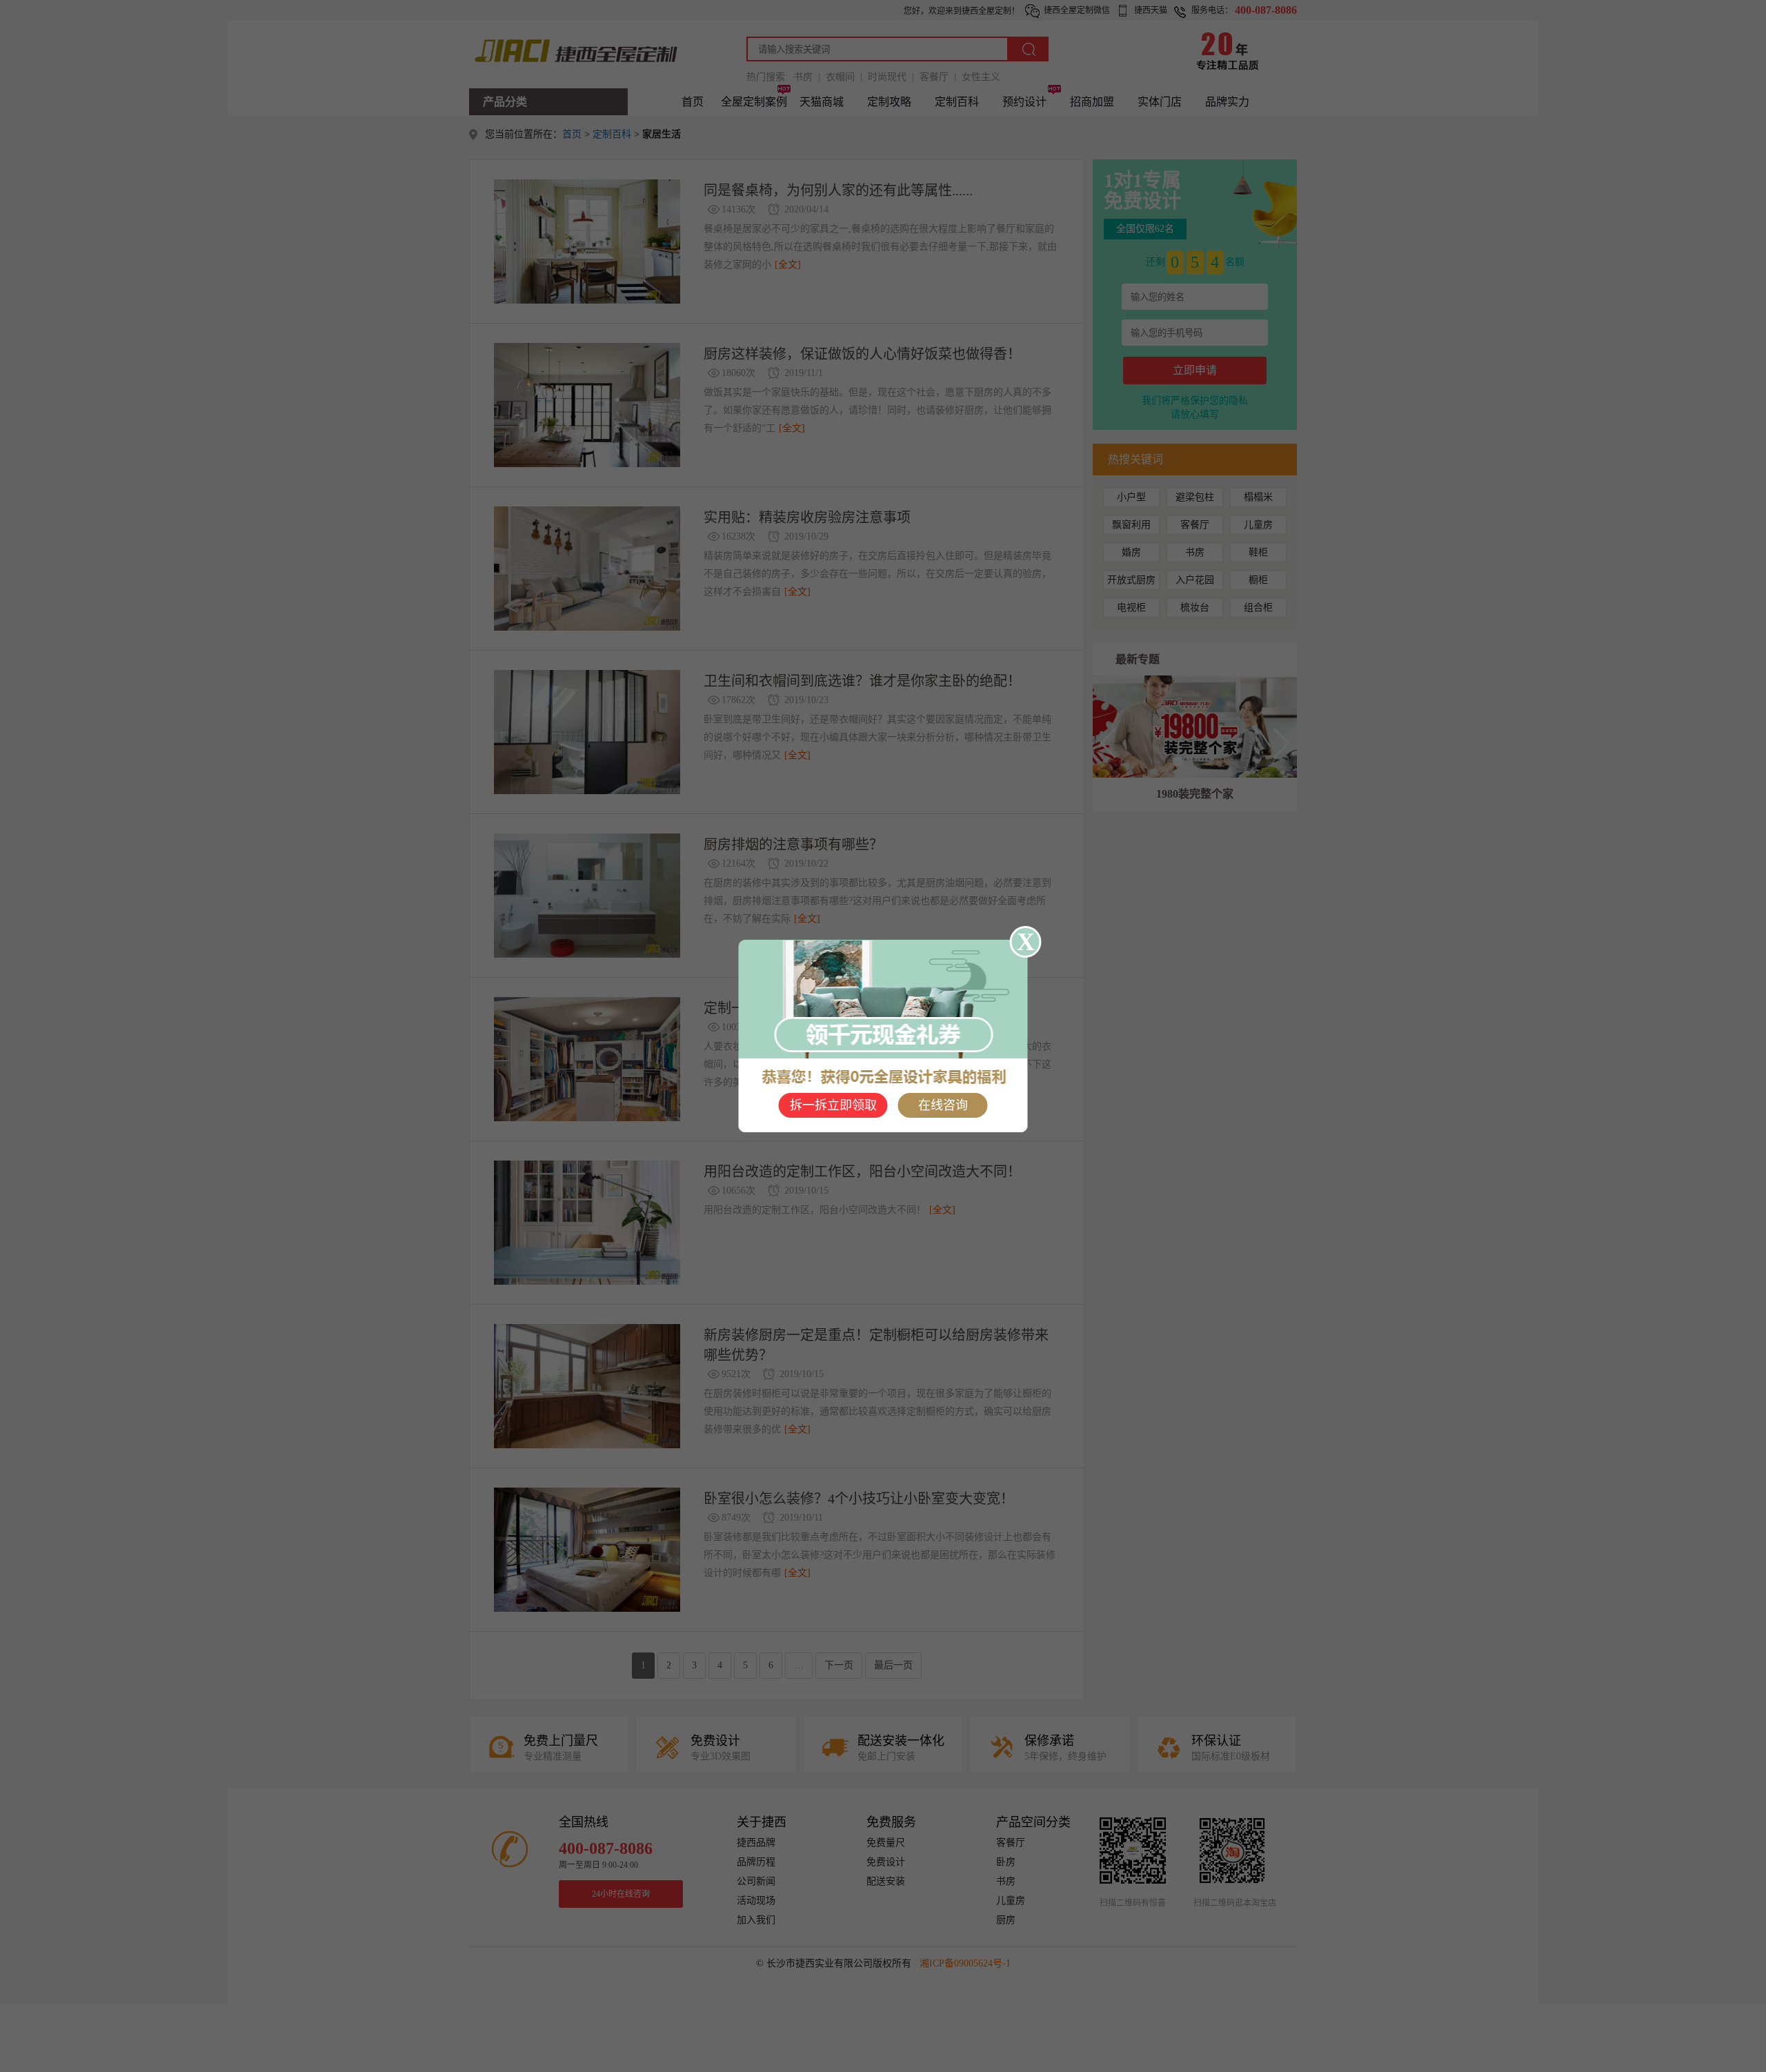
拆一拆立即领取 (833, 1105)
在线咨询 (943, 1105)
